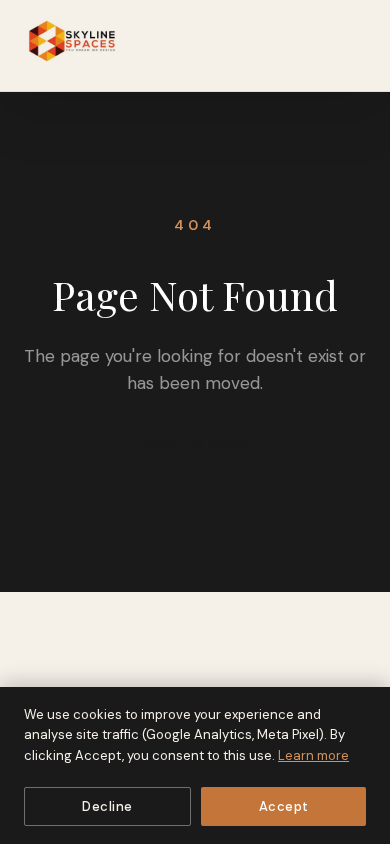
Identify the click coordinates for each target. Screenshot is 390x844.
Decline (107, 806)
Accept (284, 806)
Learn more (313, 755)
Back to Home (195, 445)
